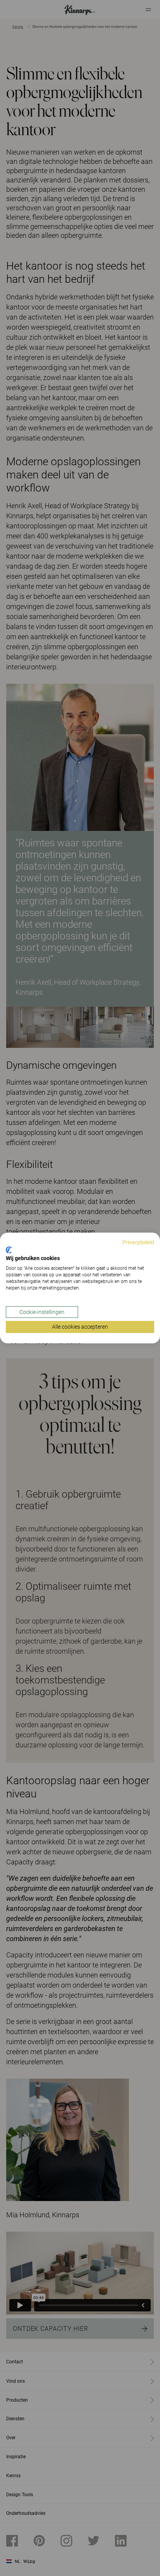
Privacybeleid (138, 1242)
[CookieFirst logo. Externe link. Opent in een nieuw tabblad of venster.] (9, 1250)
